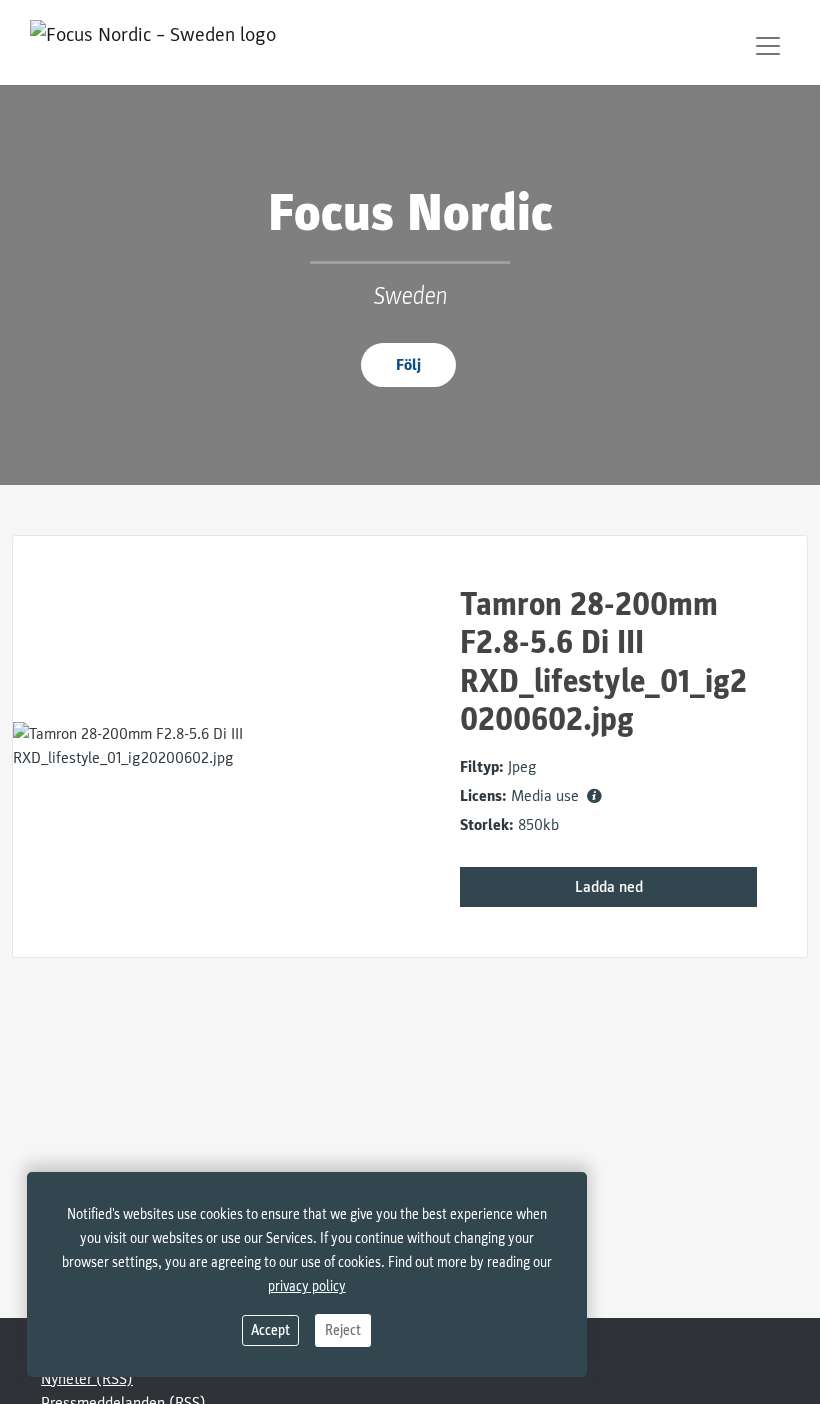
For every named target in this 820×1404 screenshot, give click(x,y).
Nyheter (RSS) (87, 1379)
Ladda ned (609, 887)
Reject (343, 1330)
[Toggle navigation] (768, 46)
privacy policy (307, 1286)
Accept (270, 1330)
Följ (408, 365)
